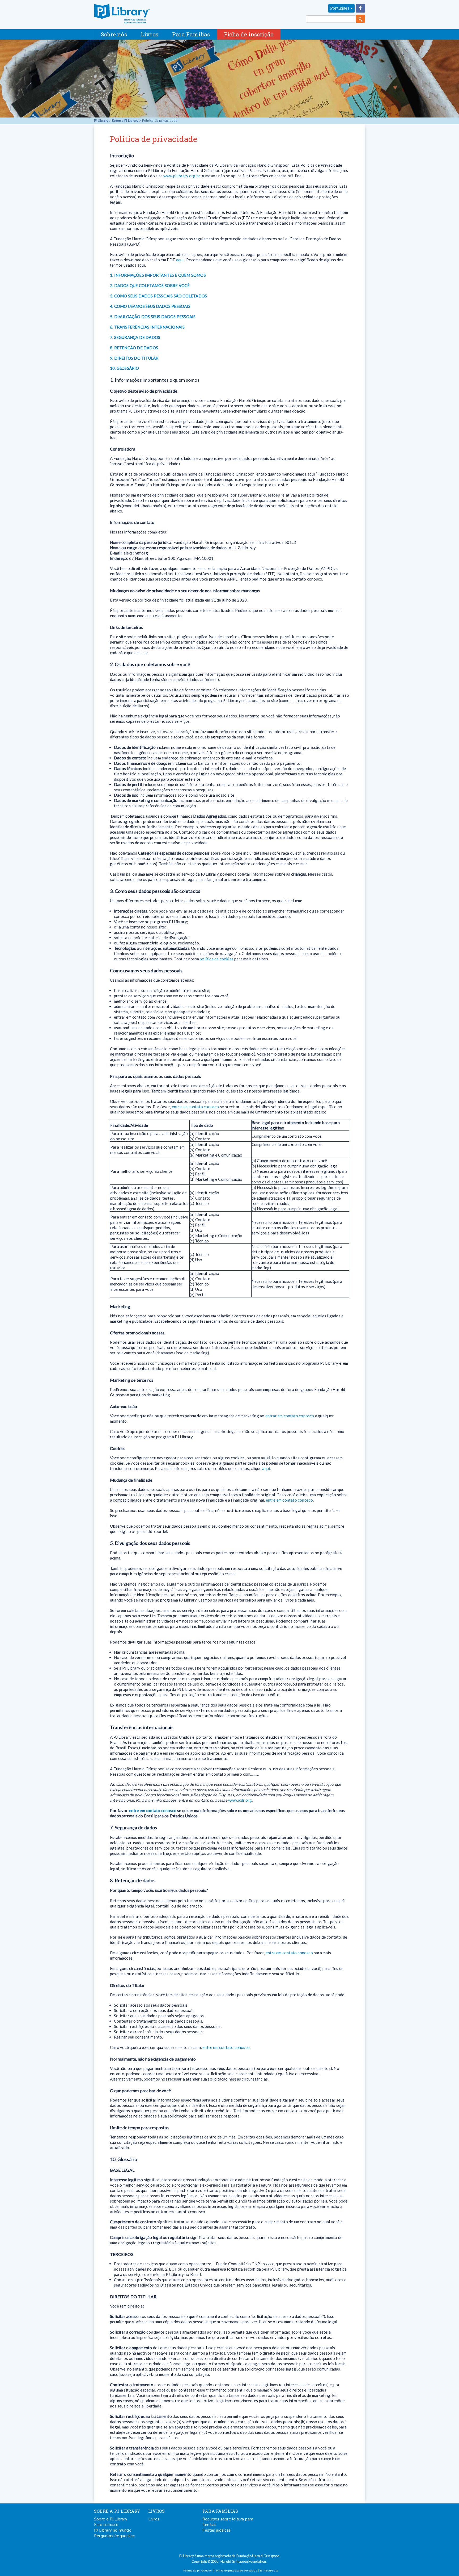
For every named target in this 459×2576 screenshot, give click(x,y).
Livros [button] (150, 34)
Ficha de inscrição (249, 34)
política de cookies (217, 959)
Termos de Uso (269, 2570)
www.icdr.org (240, 1800)
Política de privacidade (197, 2570)
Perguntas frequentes (114, 2536)
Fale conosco (106, 2525)
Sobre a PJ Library (125, 121)
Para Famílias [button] (191, 34)
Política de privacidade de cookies (236, 2570)
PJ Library (122, 14)
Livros (154, 2519)
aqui (180, 260)
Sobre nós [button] (114, 34)
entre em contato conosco (195, 1107)
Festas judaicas (216, 2530)
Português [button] (340, 8)
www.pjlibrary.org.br (182, 176)
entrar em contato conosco (290, 1416)
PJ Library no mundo (113, 2530)
